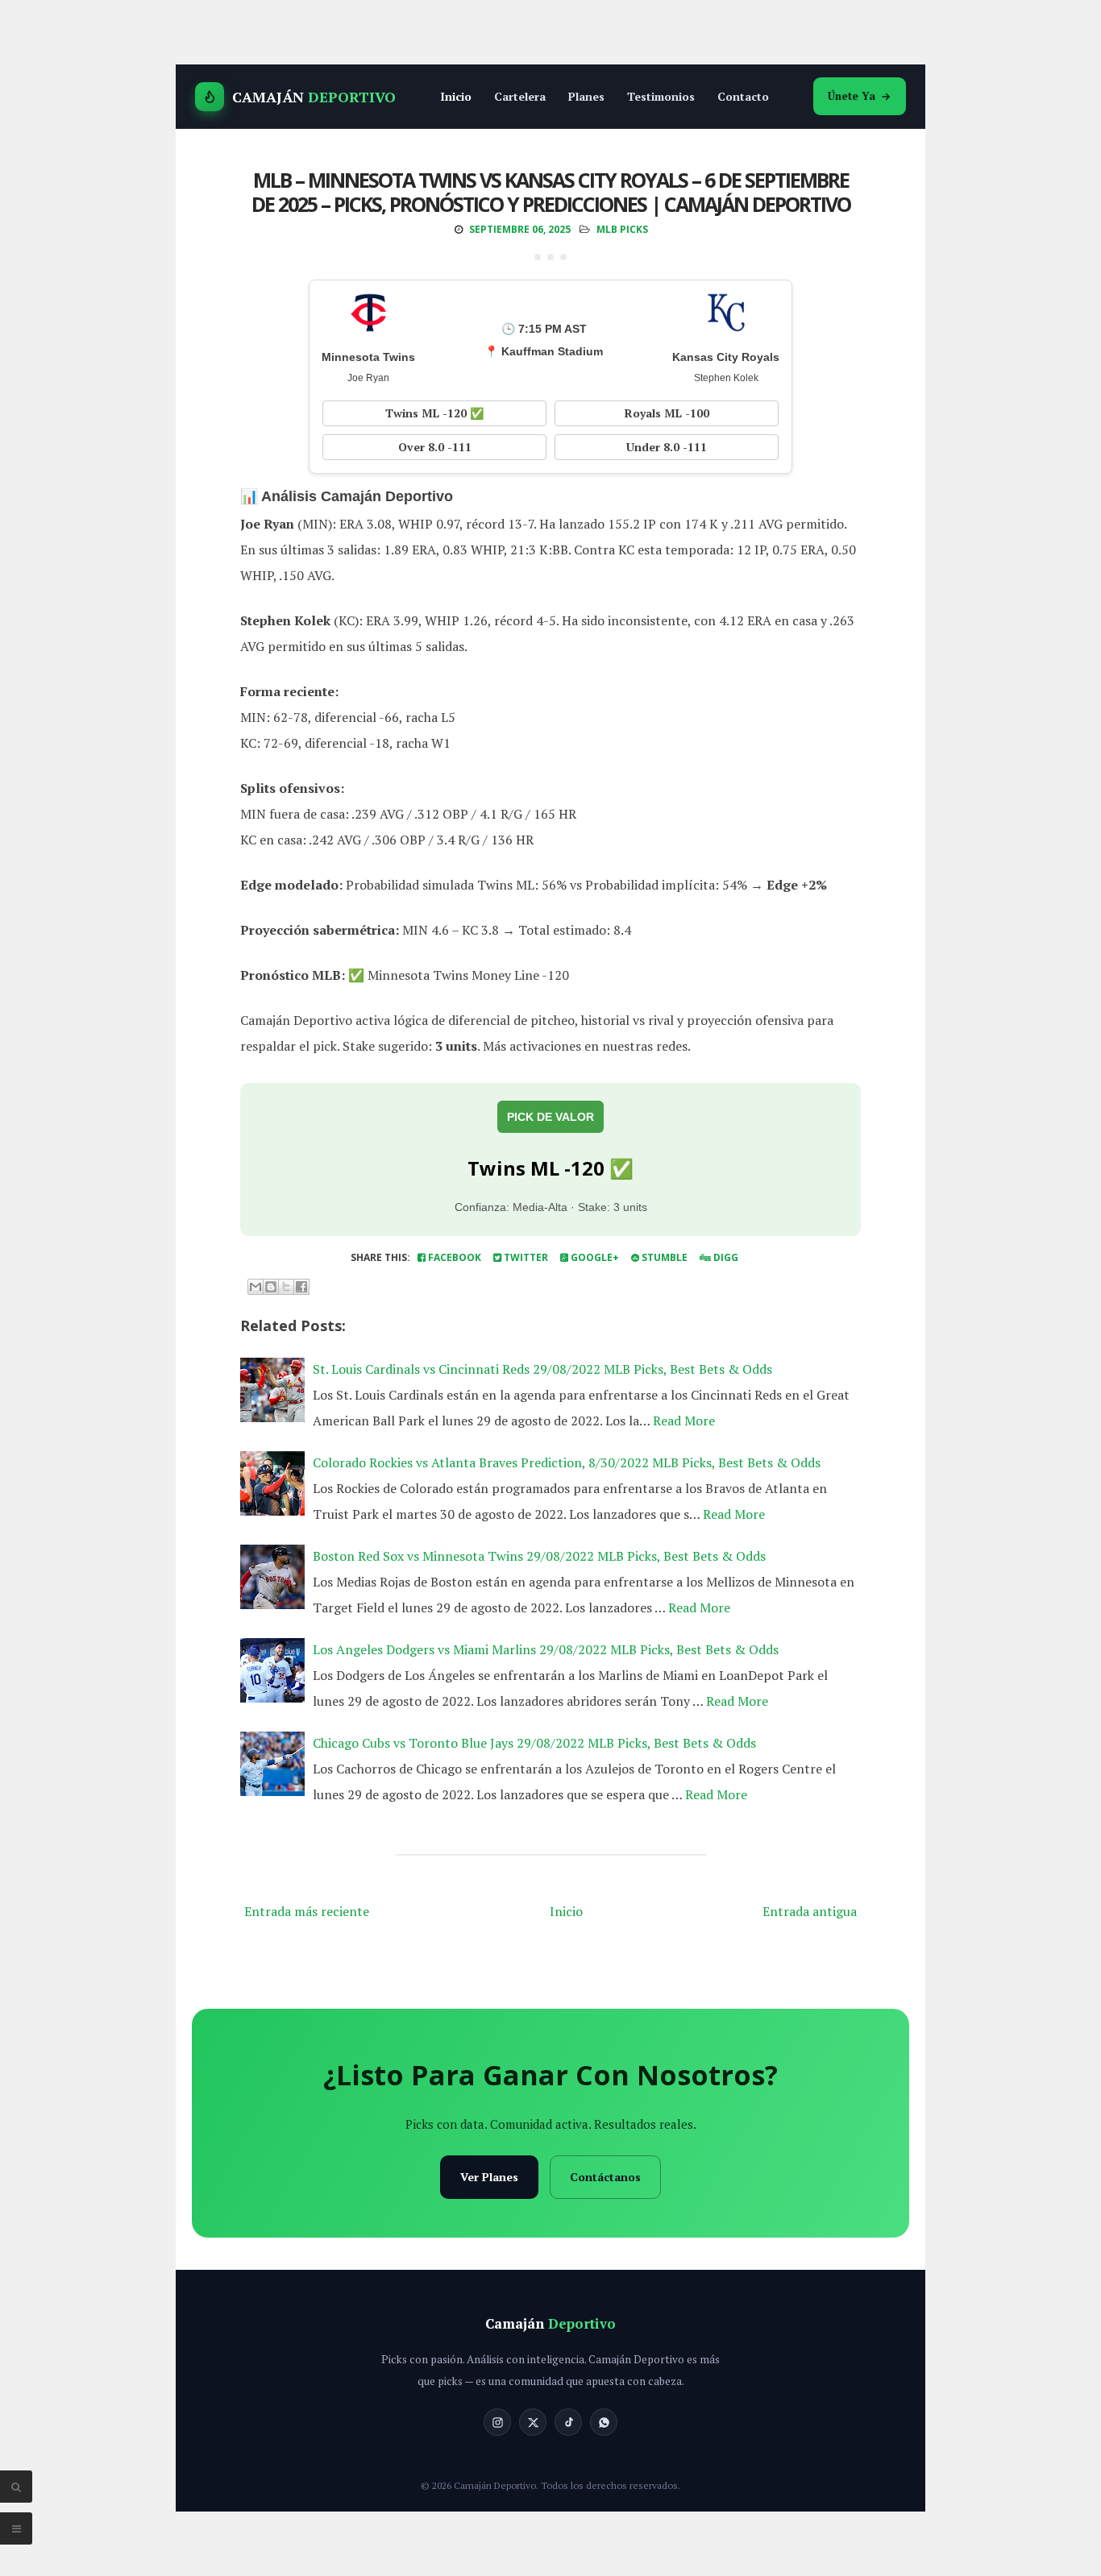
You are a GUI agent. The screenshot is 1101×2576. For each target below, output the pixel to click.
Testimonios (661, 96)
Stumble (663, 1257)
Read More (684, 1421)
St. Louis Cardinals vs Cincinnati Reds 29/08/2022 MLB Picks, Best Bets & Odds (542, 1369)
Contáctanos (605, 2177)
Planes (586, 96)
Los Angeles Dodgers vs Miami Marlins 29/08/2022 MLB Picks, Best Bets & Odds (546, 1649)
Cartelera (520, 96)
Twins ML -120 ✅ (434, 413)
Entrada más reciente (307, 1911)
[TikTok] (568, 2422)
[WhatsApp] (604, 2422)
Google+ (594, 1257)
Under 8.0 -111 (667, 447)
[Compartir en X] (286, 1287)
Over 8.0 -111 (435, 447)
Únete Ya (852, 96)
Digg (725, 1257)
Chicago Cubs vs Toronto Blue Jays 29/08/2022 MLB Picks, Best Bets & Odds (534, 1743)
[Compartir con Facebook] (301, 1287)
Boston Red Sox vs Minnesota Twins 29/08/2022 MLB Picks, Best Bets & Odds (539, 1556)
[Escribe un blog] (271, 1287)
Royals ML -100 (667, 413)
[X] (533, 2422)
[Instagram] (497, 2422)
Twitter (525, 1257)
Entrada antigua (810, 1911)
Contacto (743, 96)
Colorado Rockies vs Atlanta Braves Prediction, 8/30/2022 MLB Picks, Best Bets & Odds (567, 1462)
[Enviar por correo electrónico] (256, 1287)
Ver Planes (489, 2177)
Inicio (456, 96)
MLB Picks (622, 229)
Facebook (453, 1257)
